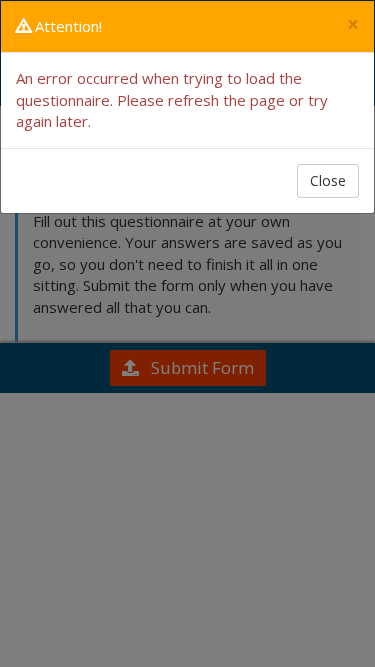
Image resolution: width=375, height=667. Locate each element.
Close (328, 180)
